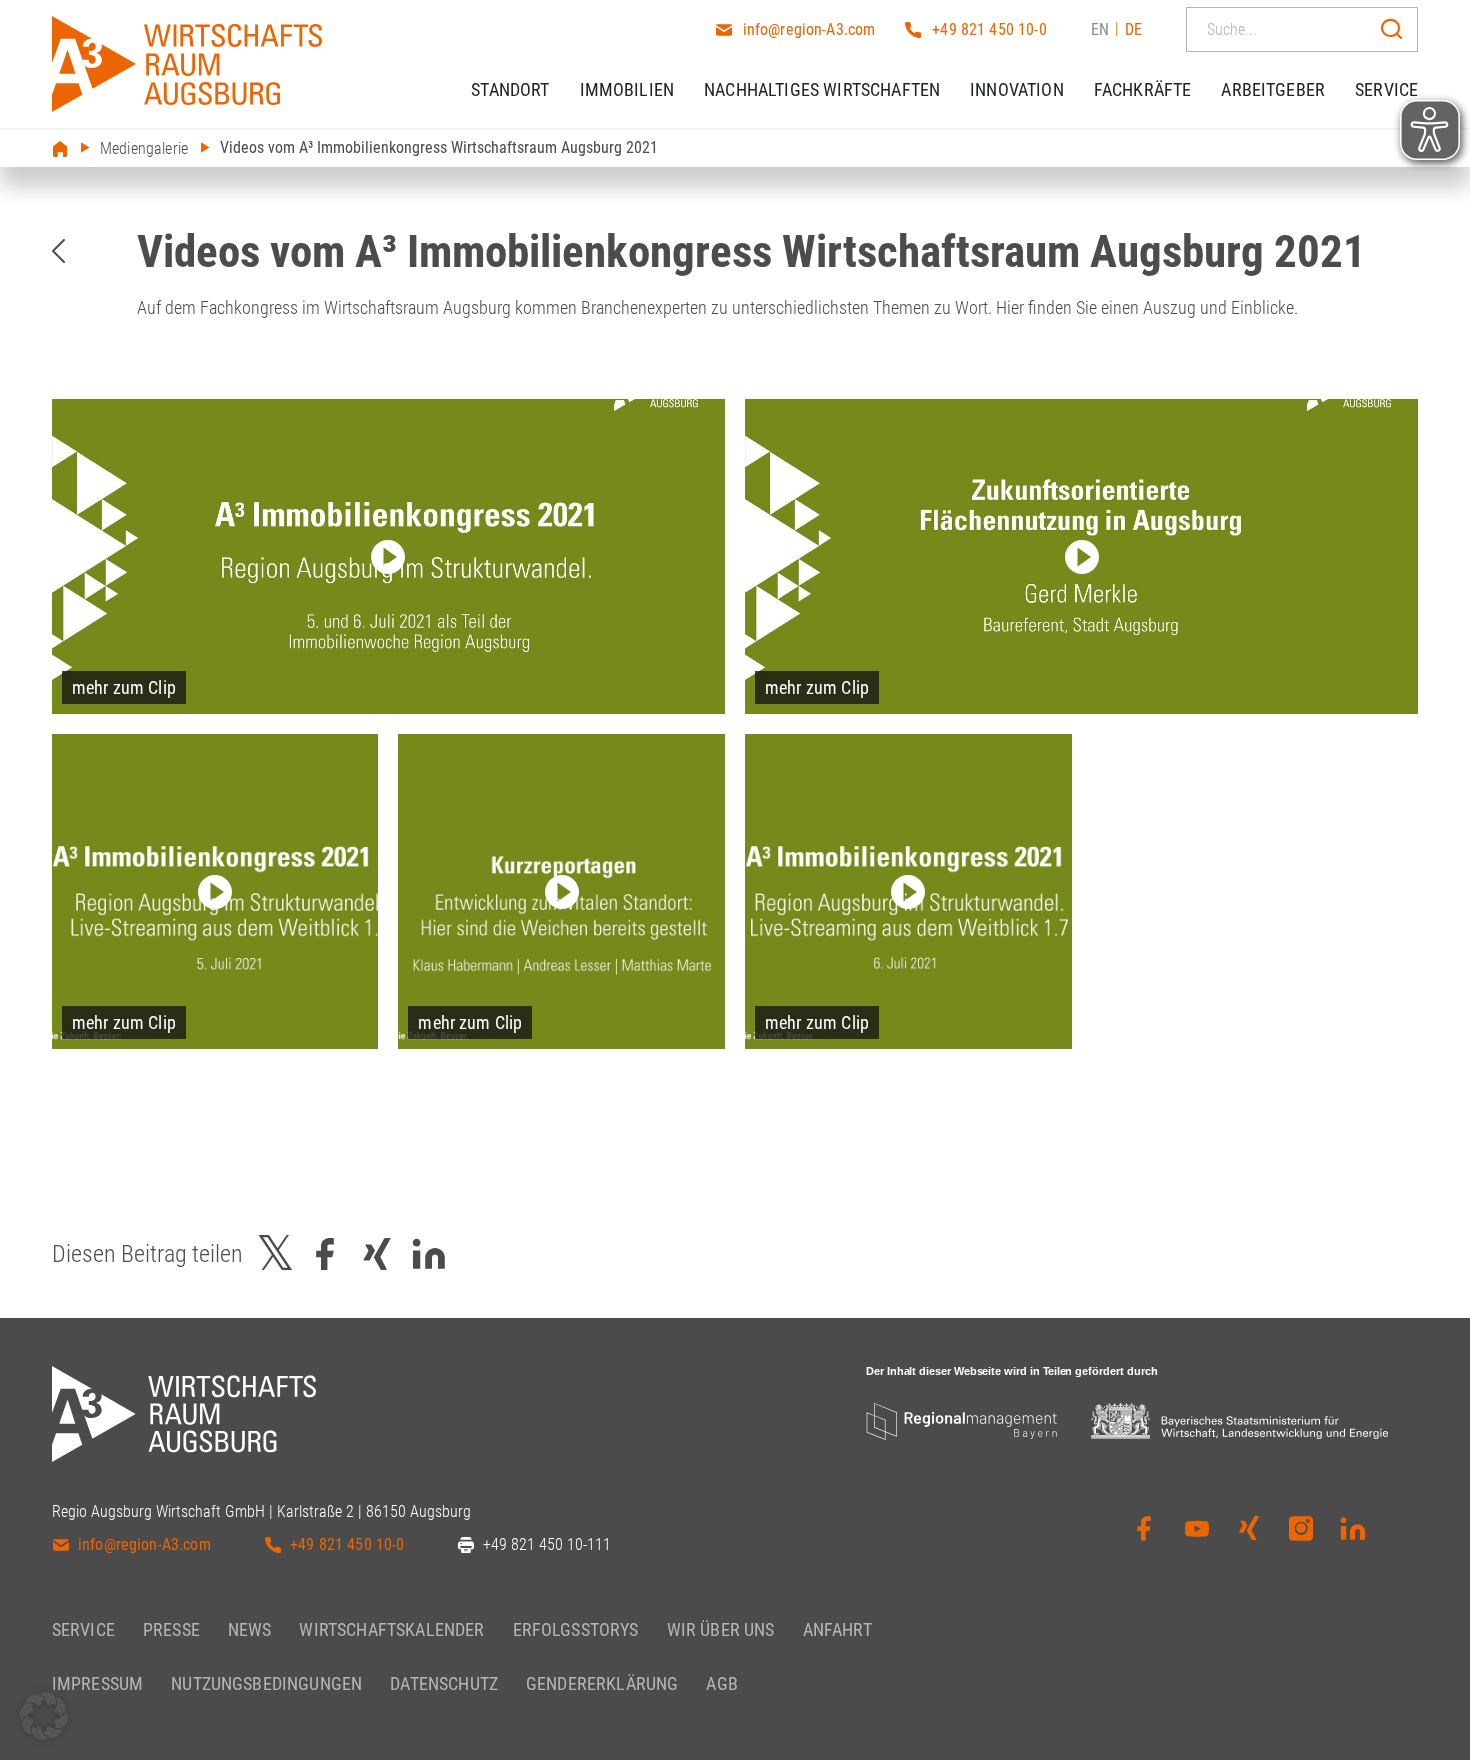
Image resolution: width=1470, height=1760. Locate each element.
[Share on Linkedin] (429, 1253)
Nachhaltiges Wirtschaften (822, 89)
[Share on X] (276, 1253)
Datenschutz (444, 1683)
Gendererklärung (602, 1683)
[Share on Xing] (377, 1253)
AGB (721, 1683)
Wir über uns (721, 1629)
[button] (44, 1716)
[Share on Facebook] (325, 1253)
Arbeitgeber (1273, 89)
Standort (510, 89)
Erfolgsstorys (576, 1629)
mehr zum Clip (124, 687)
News (250, 1629)
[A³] (187, 64)
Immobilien (627, 89)
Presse (171, 1629)
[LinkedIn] (1353, 1531)
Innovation (1017, 89)
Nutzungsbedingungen (266, 1683)
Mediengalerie (144, 148)
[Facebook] (1144, 1531)
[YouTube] (1197, 1531)
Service (1386, 89)
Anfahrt (837, 1629)
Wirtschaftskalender (391, 1629)
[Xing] (1249, 1531)
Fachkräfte (1143, 89)
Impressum (97, 1683)
